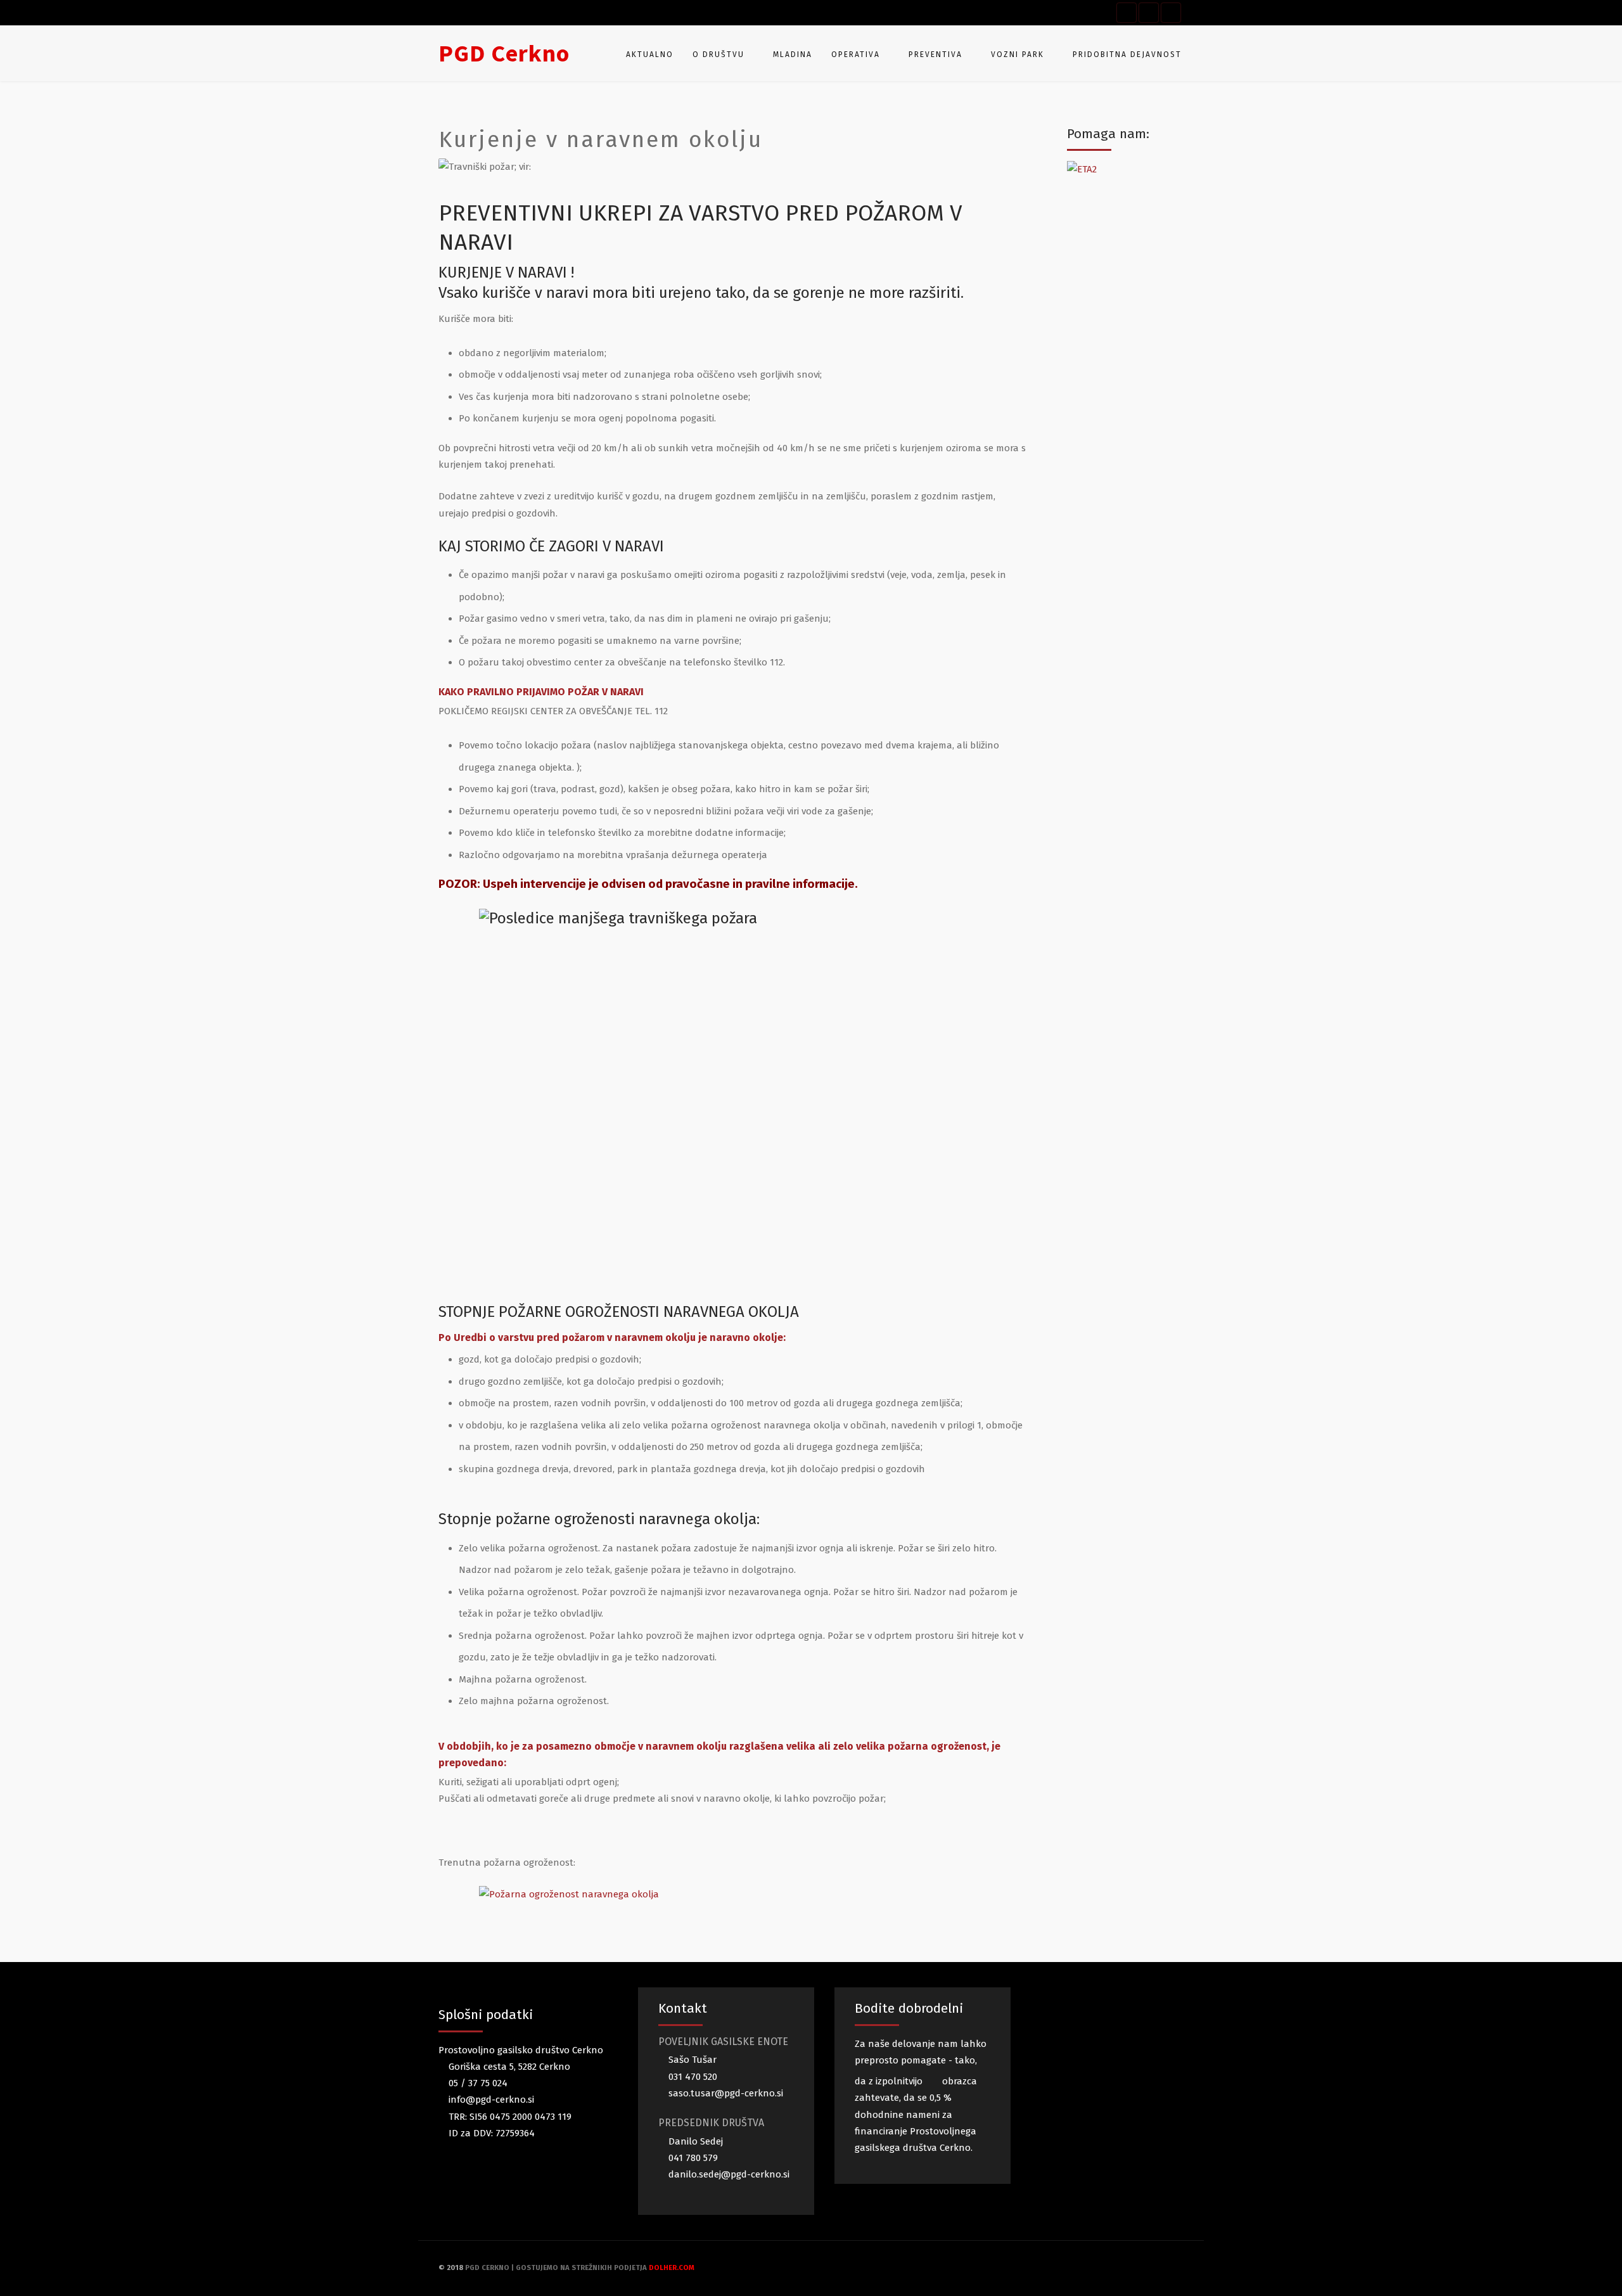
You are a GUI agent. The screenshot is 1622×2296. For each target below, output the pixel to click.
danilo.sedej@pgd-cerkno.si (728, 2174)
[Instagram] (1171, 13)
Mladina (793, 55)
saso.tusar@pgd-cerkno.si (725, 2093)
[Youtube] (1149, 13)
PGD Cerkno (504, 53)
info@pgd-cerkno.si (490, 2100)
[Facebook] (1127, 13)
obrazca (958, 2081)
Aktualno (650, 55)
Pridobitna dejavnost (1127, 55)
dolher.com (672, 2268)
